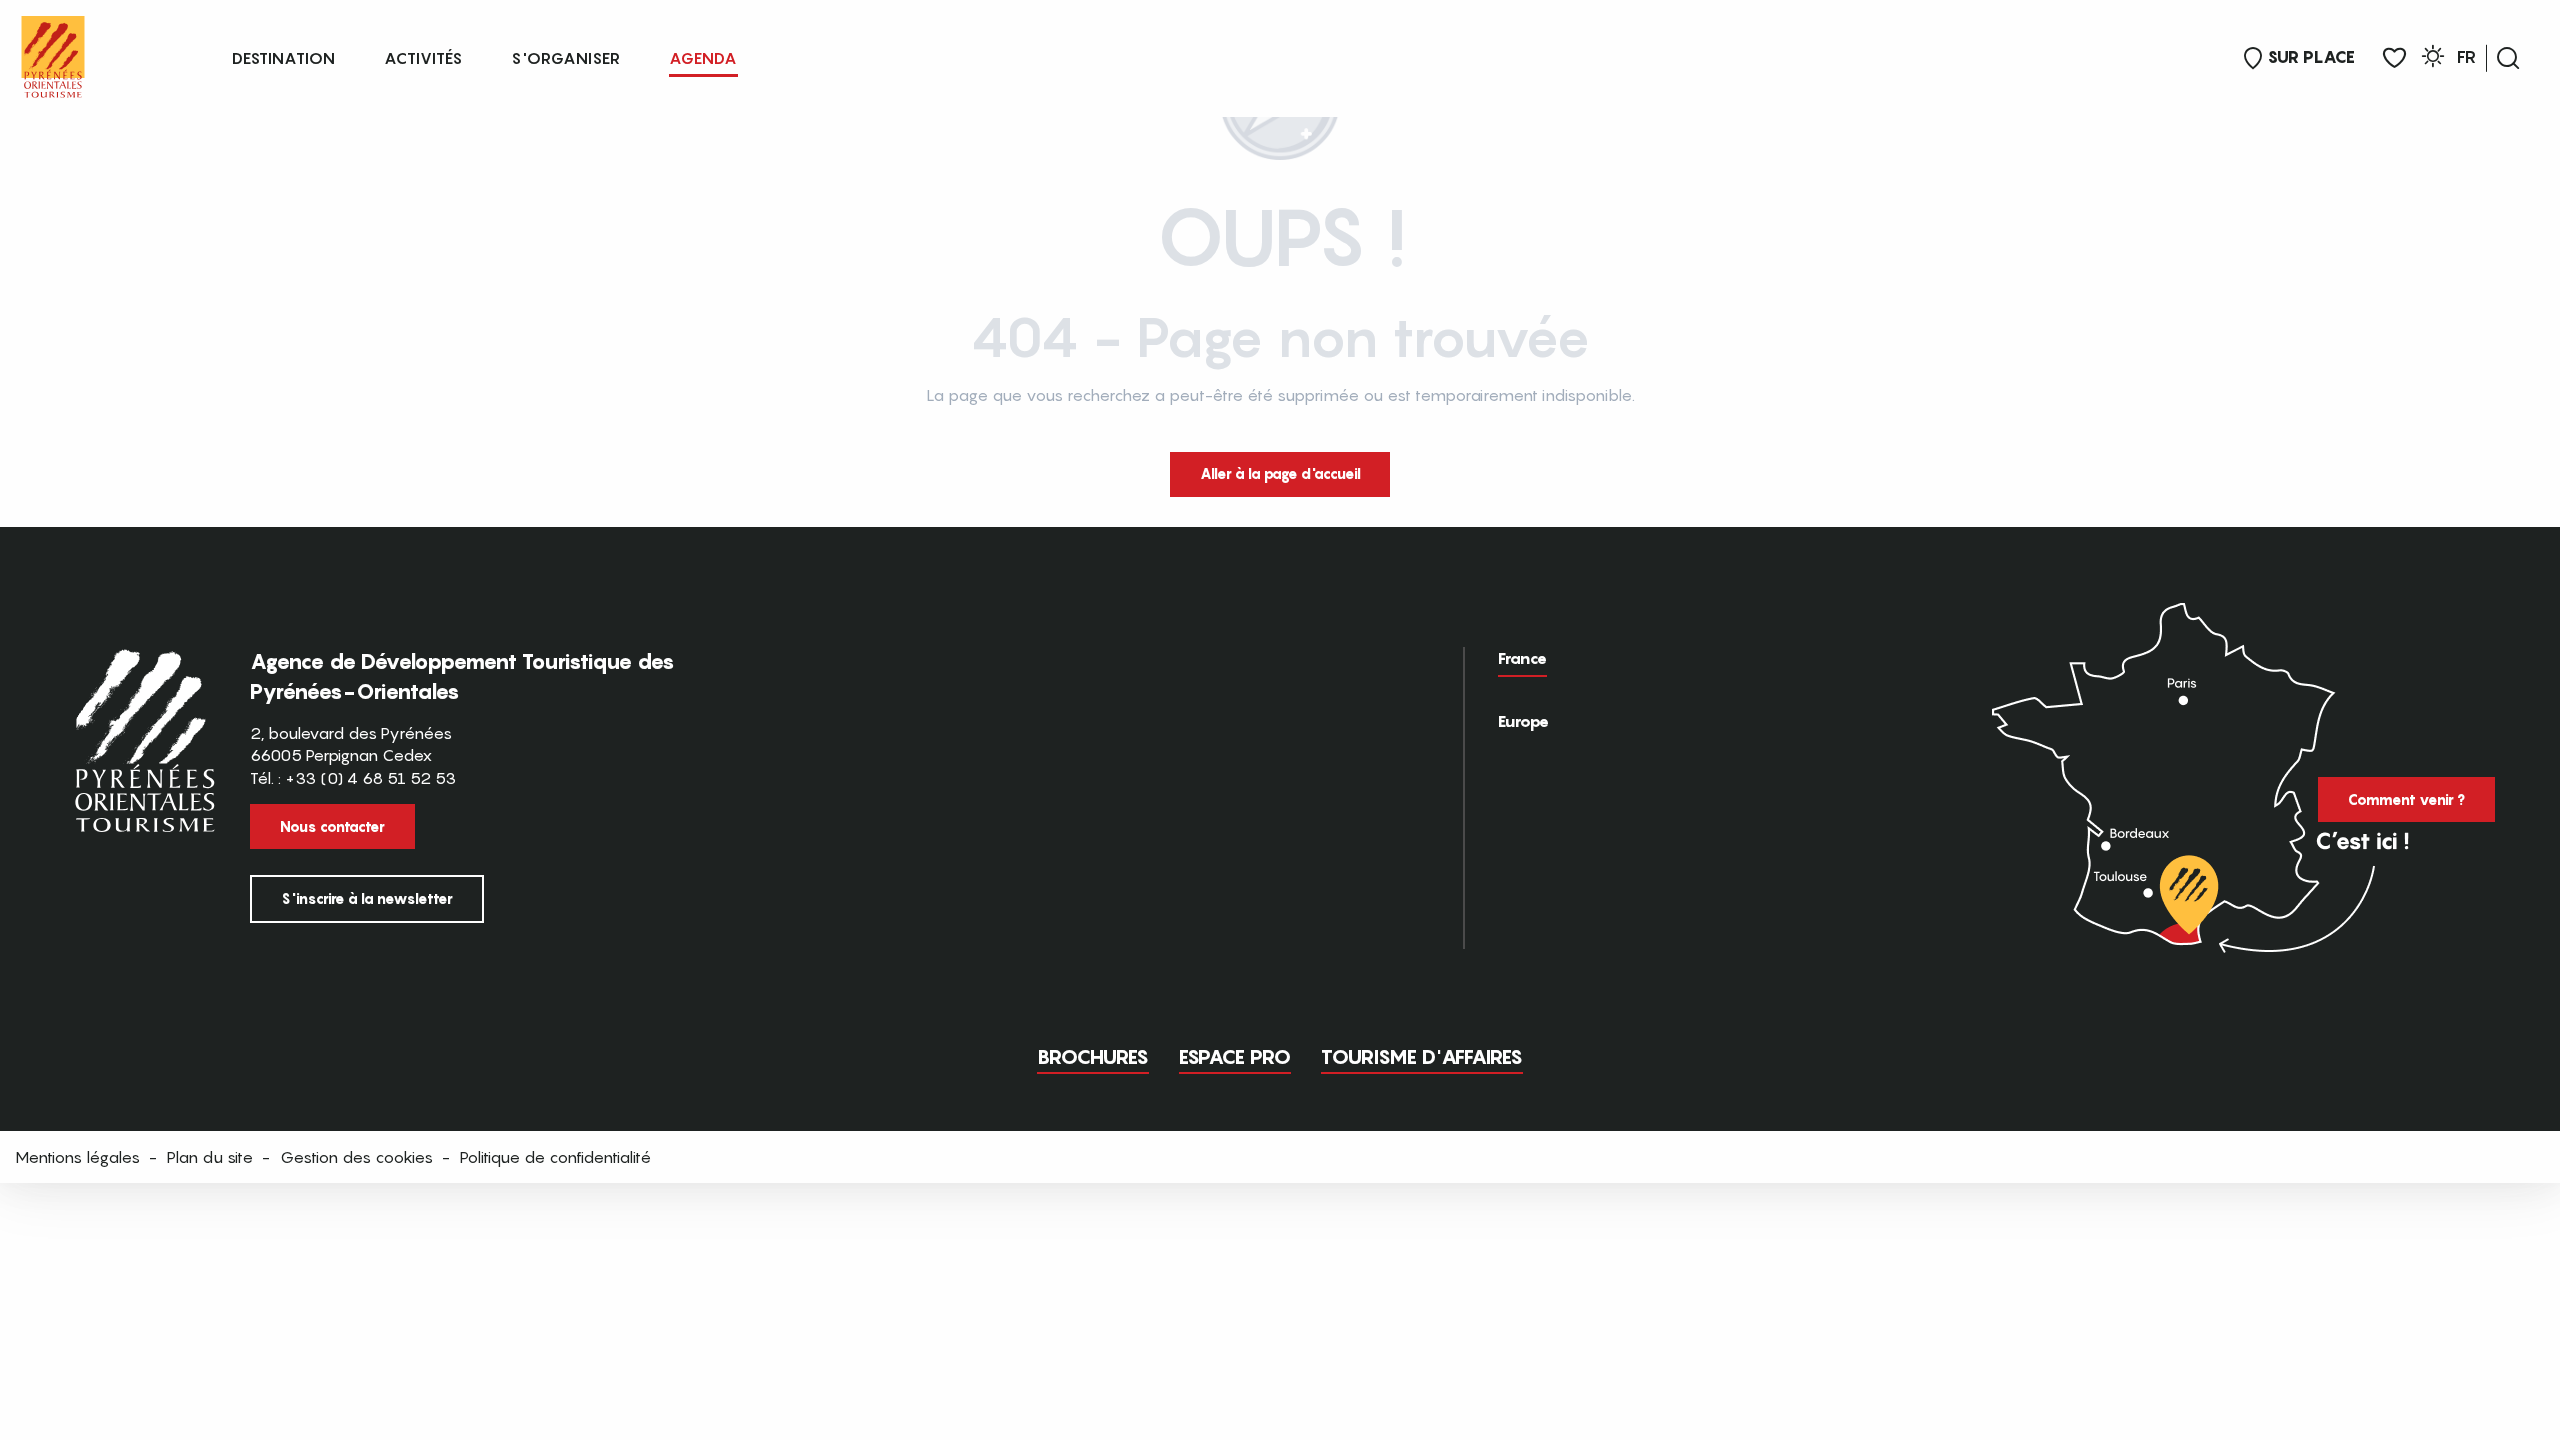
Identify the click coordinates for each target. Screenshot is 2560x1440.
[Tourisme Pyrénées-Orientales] (53, 52)
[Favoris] (2394, 58)
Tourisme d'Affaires (1422, 1057)
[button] (2508, 58)
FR (2466, 57)
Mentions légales (77, 1157)
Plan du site (210, 1157)
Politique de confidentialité (555, 1157)
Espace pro (1235, 1057)
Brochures (1093, 1057)
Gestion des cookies (356, 1157)
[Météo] (2433, 59)
